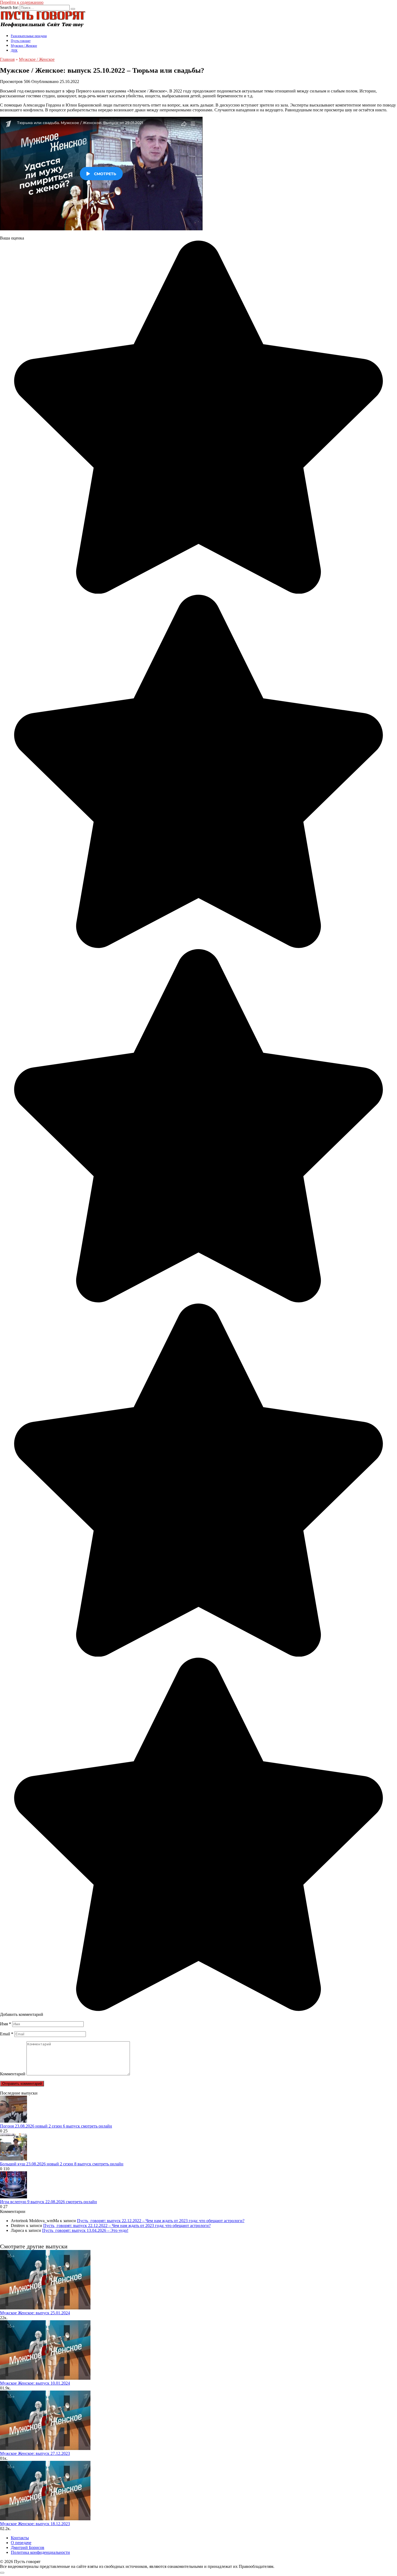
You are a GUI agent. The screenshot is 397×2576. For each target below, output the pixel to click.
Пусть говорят (21, 41)
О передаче (21, 2543)
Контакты (20, 2538)
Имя (6, 2024)
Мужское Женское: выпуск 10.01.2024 (35, 2383)
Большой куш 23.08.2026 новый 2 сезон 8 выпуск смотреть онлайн (62, 2164)
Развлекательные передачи (29, 36)
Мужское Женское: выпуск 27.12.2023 (35, 2453)
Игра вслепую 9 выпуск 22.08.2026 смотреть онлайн (48, 2202)
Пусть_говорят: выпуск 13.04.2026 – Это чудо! (85, 2230)
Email (7, 2034)
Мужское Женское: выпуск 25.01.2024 (35, 2313)
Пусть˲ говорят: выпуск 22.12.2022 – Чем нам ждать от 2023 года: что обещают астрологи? (161, 2221)
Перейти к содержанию (22, 2)
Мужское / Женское (24, 46)
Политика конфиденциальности (40, 2552)
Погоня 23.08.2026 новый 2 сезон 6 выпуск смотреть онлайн (56, 2126)
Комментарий (13, 2074)
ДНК (14, 51)
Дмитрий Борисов (28, 2547)
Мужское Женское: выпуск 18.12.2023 (35, 2524)
